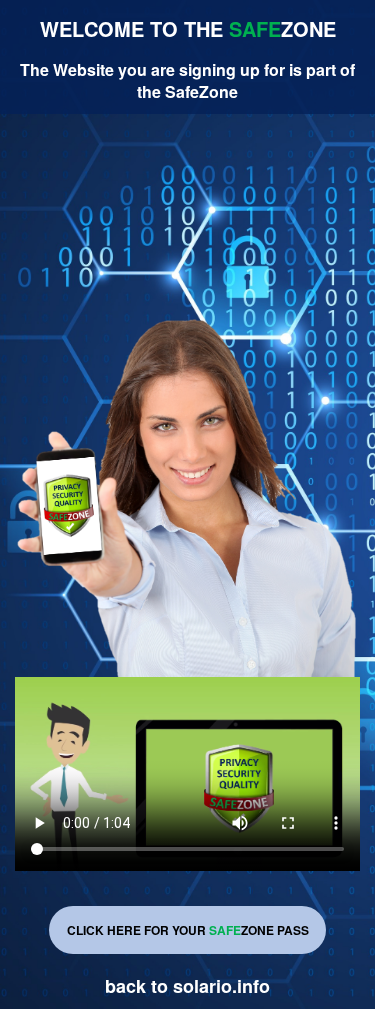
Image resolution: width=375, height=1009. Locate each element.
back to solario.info (187, 986)
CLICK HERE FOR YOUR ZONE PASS (188, 930)
